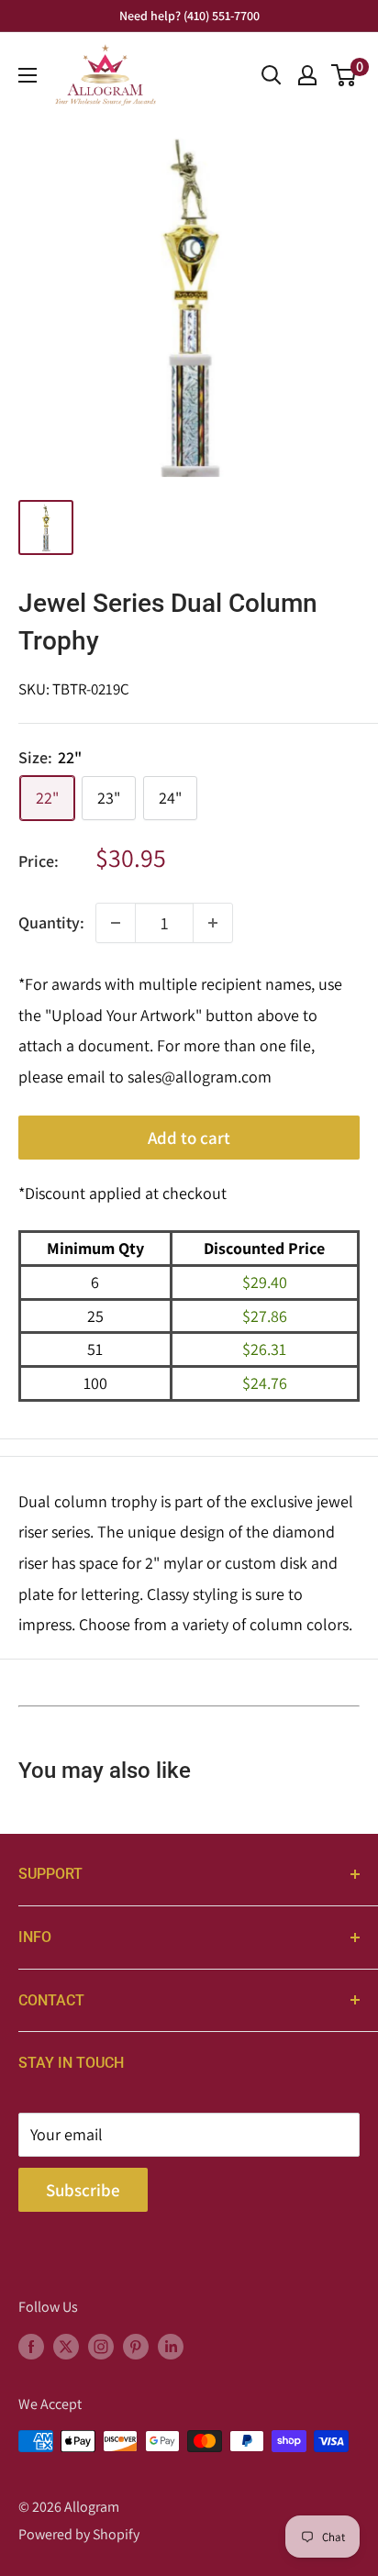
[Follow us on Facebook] (31, 2346)
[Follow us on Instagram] (101, 2346)
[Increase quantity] (213, 923)
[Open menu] (28, 75)
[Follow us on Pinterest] (136, 2346)
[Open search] (272, 75)
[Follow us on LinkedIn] (171, 2346)
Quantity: (51, 922)
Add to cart (189, 1138)
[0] (345, 75)
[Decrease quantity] (116, 923)
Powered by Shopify (79, 2534)
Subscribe (83, 2190)
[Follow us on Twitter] (66, 2346)
